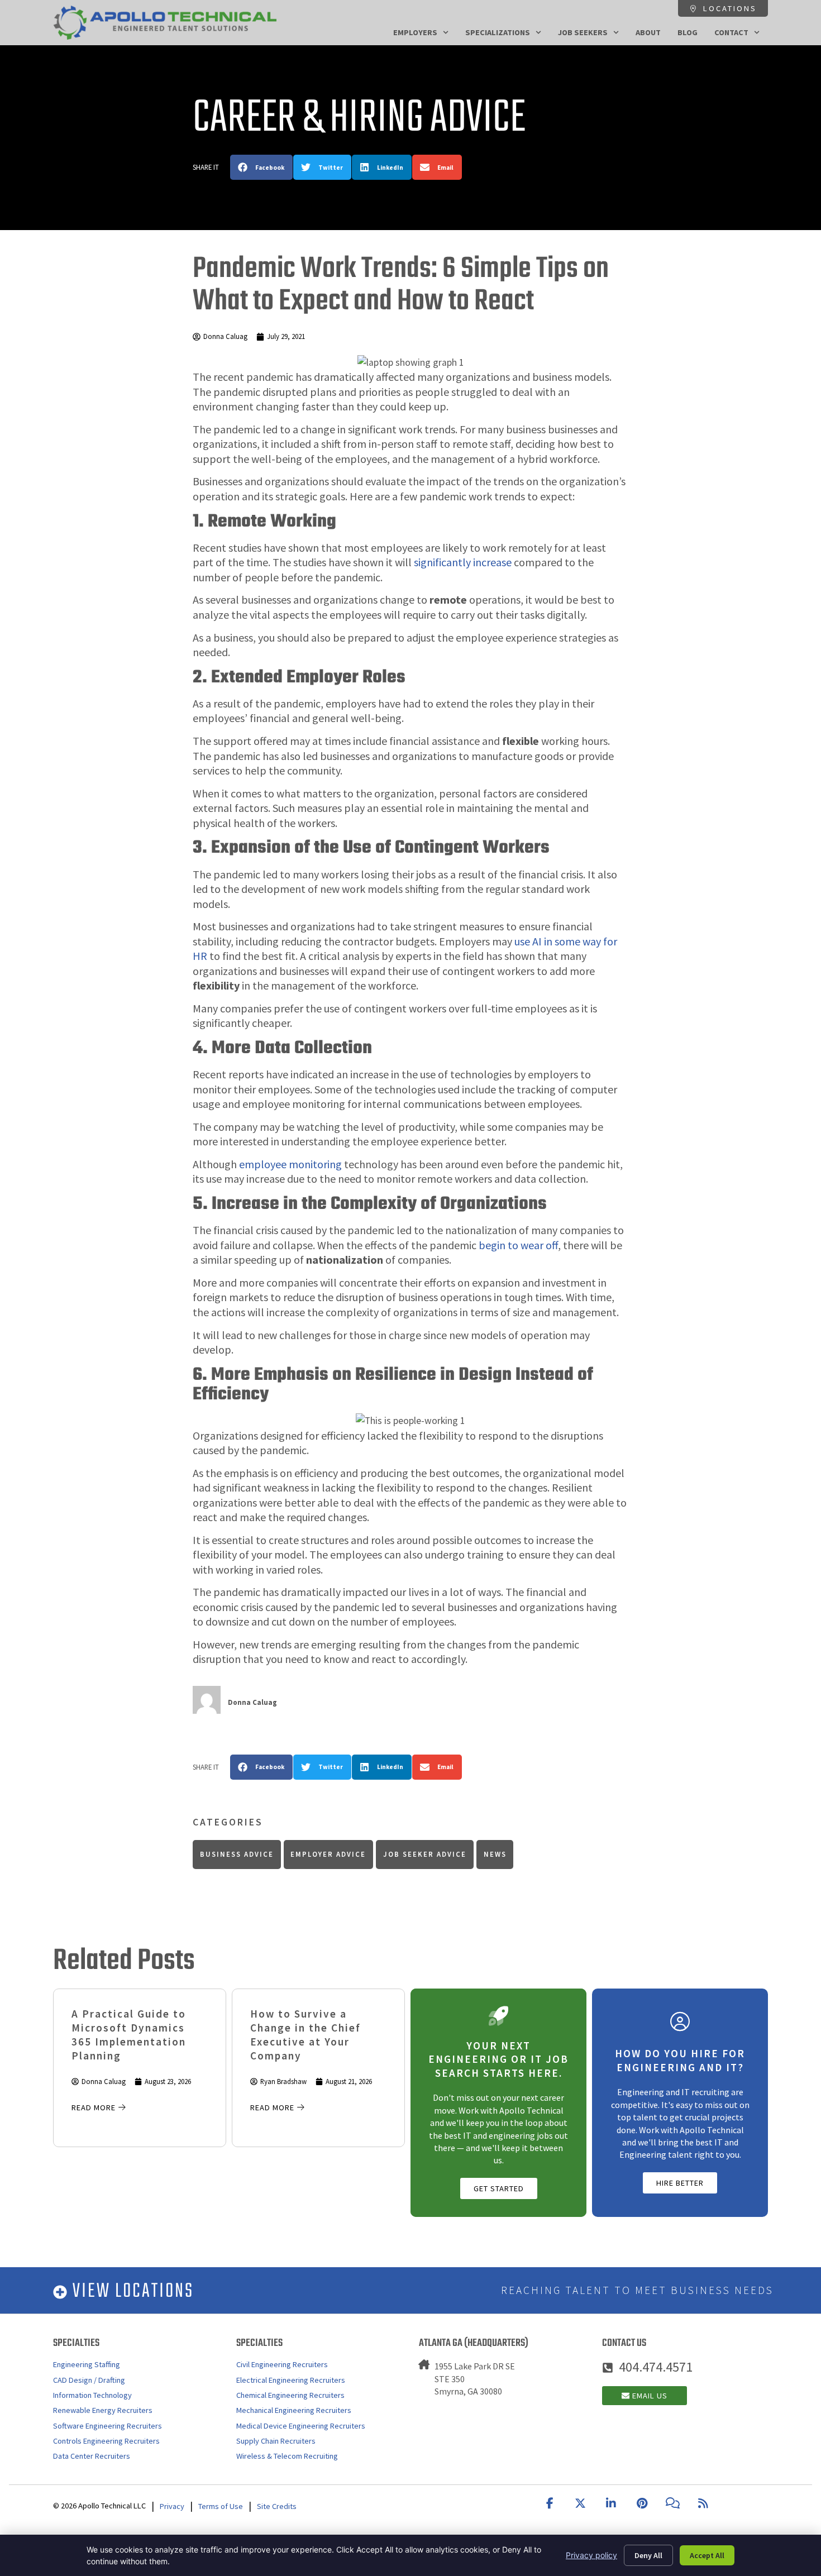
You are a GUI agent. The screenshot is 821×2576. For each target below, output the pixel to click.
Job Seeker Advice (425, 1854)
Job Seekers (583, 32)
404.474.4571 (656, 2367)
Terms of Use (221, 2506)
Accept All (707, 2555)
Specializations (498, 32)
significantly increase (463, 562)
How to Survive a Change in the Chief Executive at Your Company (306, 2035)
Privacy (172, 2506)
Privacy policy (591, 2555)
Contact (731, 32)
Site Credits (277, 2506)
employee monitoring (290, 1164)
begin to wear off (518, 1245)
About (648, 32)
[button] (261, 167)
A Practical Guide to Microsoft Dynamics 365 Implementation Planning (129, 2035)
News (495, 1854)
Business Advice (237, 1854)
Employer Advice (328, 1854)
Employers (415, 32)
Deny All (648, 2555)
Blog (688, 32)
